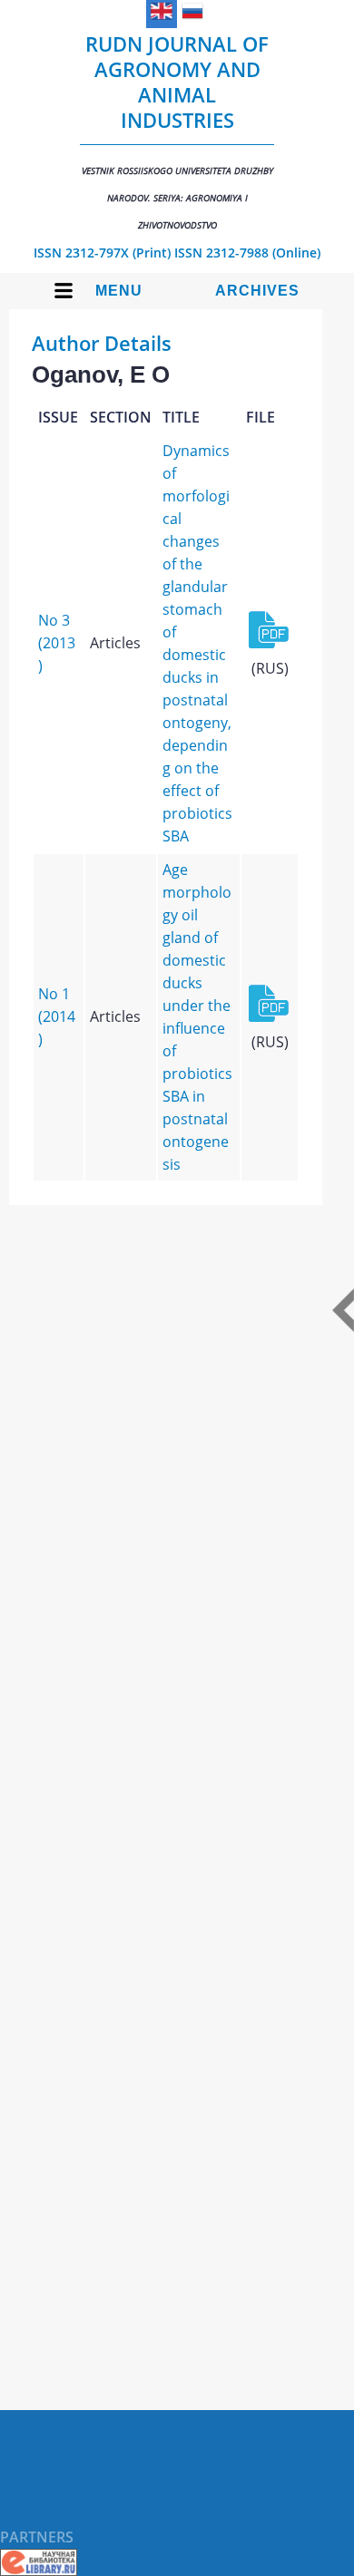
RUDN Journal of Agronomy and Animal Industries (177, 131)
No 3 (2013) (57, 643)
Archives (257, 291)
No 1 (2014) (57, 1016)
